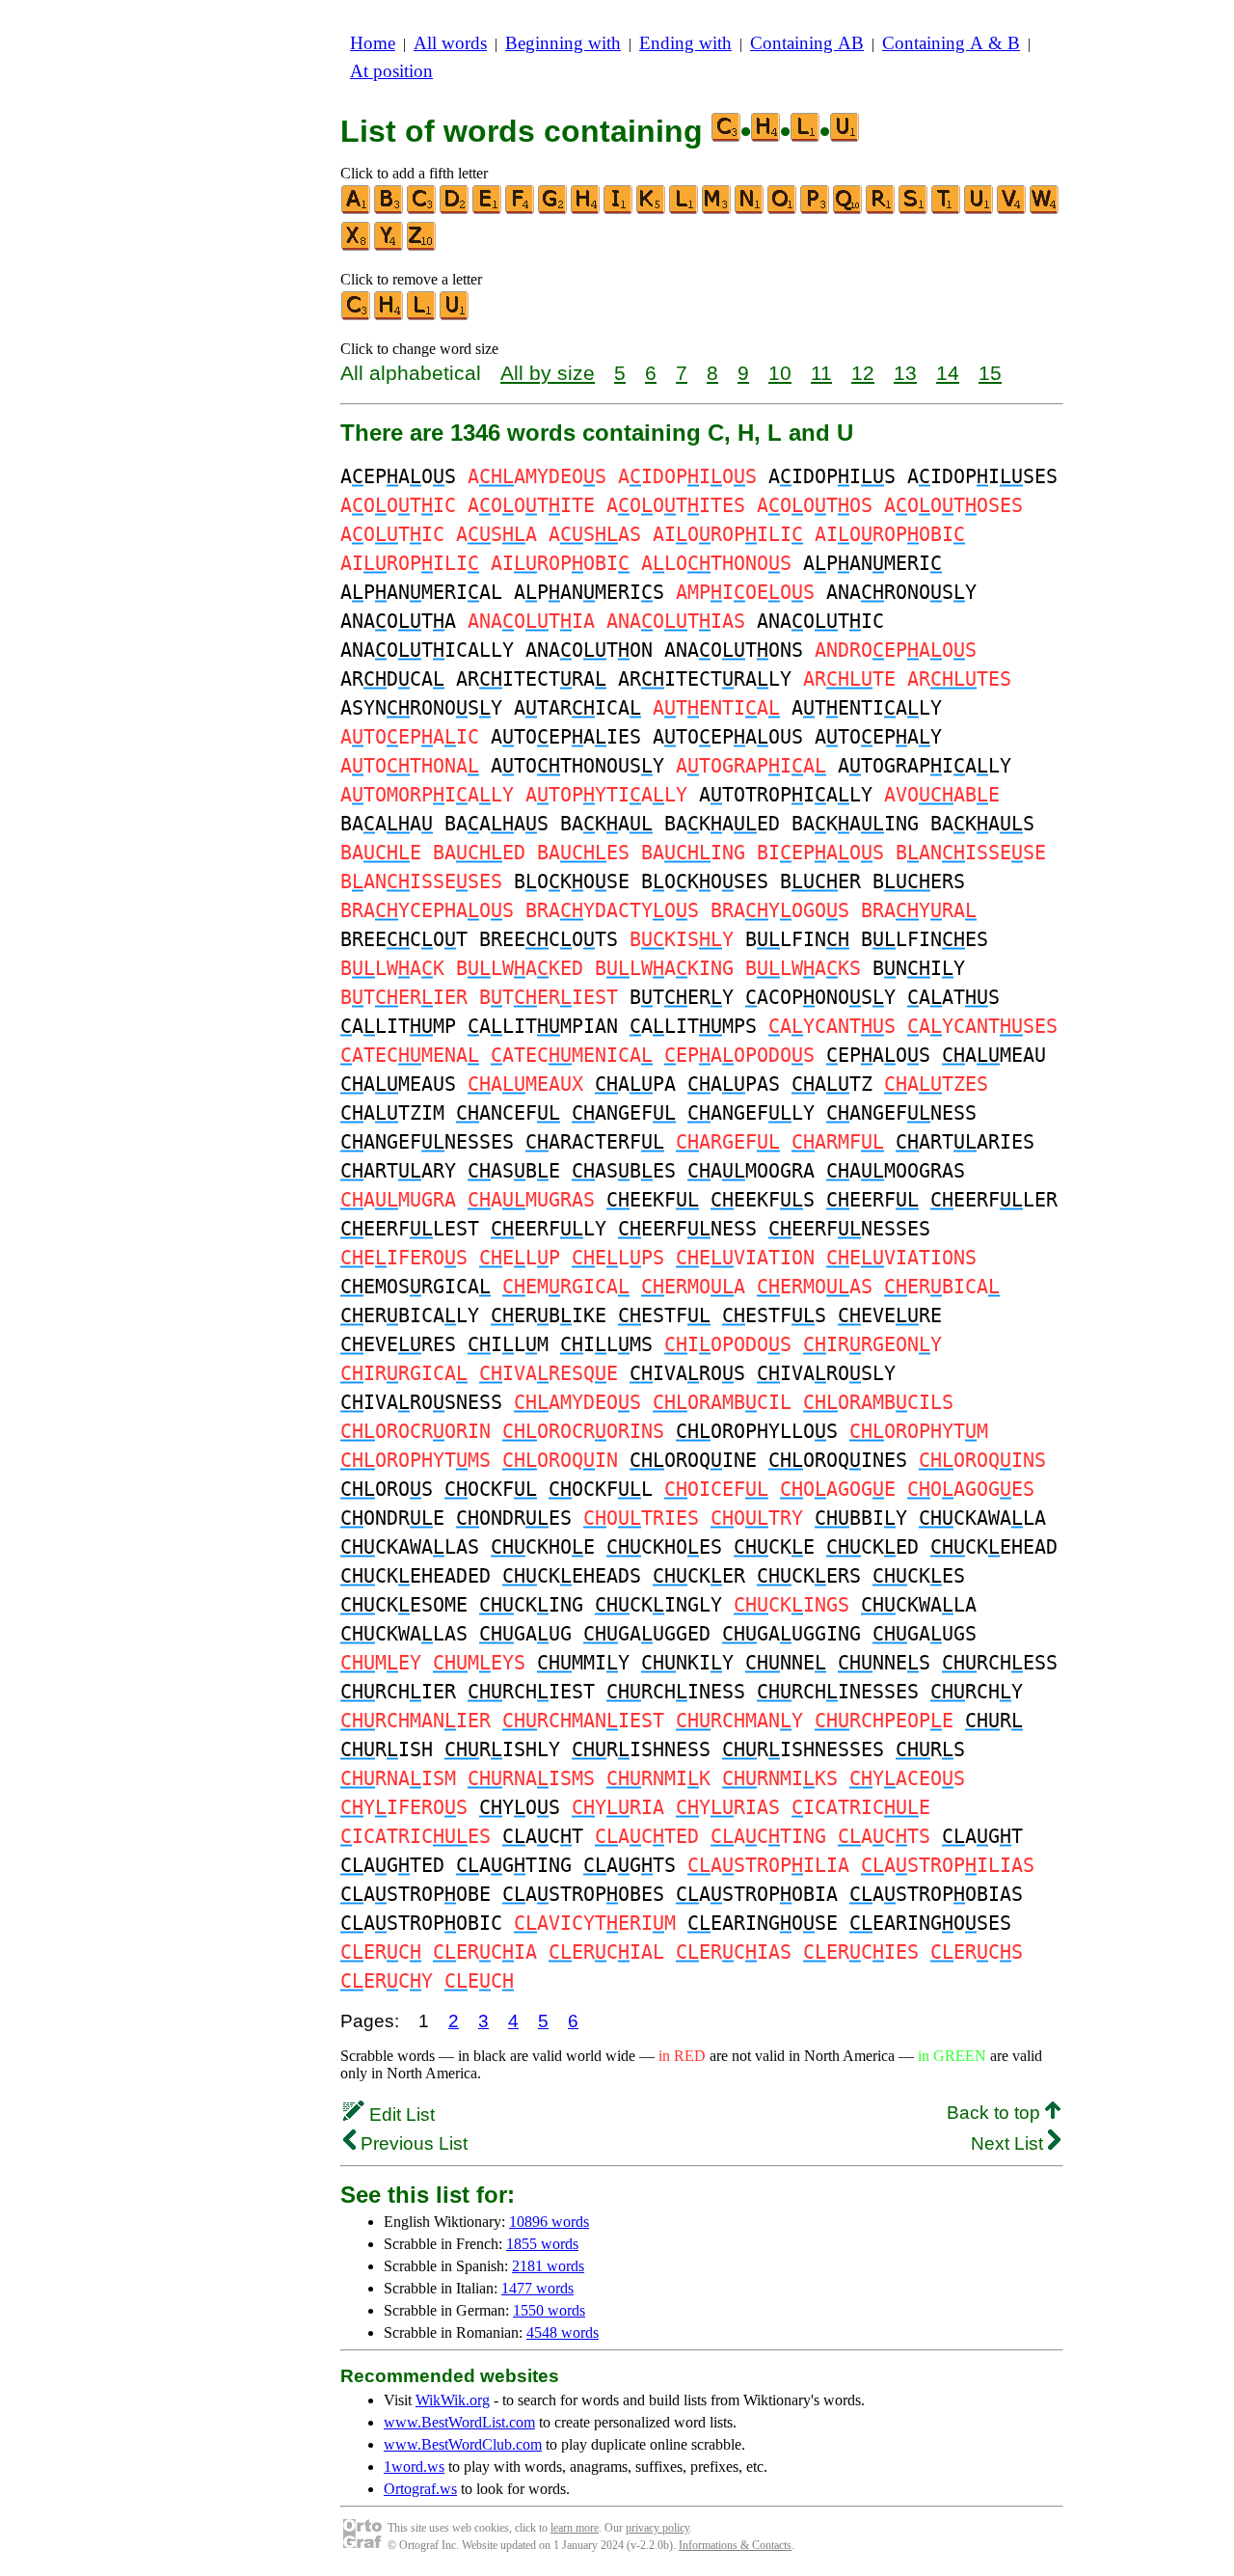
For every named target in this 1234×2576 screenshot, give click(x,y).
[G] (553, 210)
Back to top (996, 2113)
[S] (914, 210)
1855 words (542, 2244)
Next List (1009, 2143)
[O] (783, 210)
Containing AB (807, 43)
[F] (521, 210)
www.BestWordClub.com (463, 2444)
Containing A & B (951, 43)
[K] (652, 210)
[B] (389, 210)
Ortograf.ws (420, 2489)
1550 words (549, 2310)
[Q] (848, 210)
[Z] (422, 246)
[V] (1012, 210)
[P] (816, 210)
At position (391, 71)
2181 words (548, 2266)
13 (905, 373)
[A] (357, 210)
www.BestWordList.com (459, 2422)
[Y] (389, 246)
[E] (488, 210)
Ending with (685, 43)
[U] (979, 210)
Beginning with (563, 43)
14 (948, 373)
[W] (1045, 210)
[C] (422, 210)
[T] (947, 210)
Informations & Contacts (735, 2545)
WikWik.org (453, 2400)
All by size (548, 373)
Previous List (412, 2143)
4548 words (563, 2332)
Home (373, 43)
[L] (684, 210)
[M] (717, 210)
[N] (750, 210)
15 (990, 373)
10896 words (549, 2222)
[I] (619, 210)
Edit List (400, 2115)
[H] (586, 210)
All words (450, 43)
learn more (575, 2528)
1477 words (537, 2288)
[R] (881, 210)
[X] (357, 246)
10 (780, 373)
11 (821, 373)
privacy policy (657, 2528)
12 (863, 373)
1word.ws (414, 2467)
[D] (455, 210)
